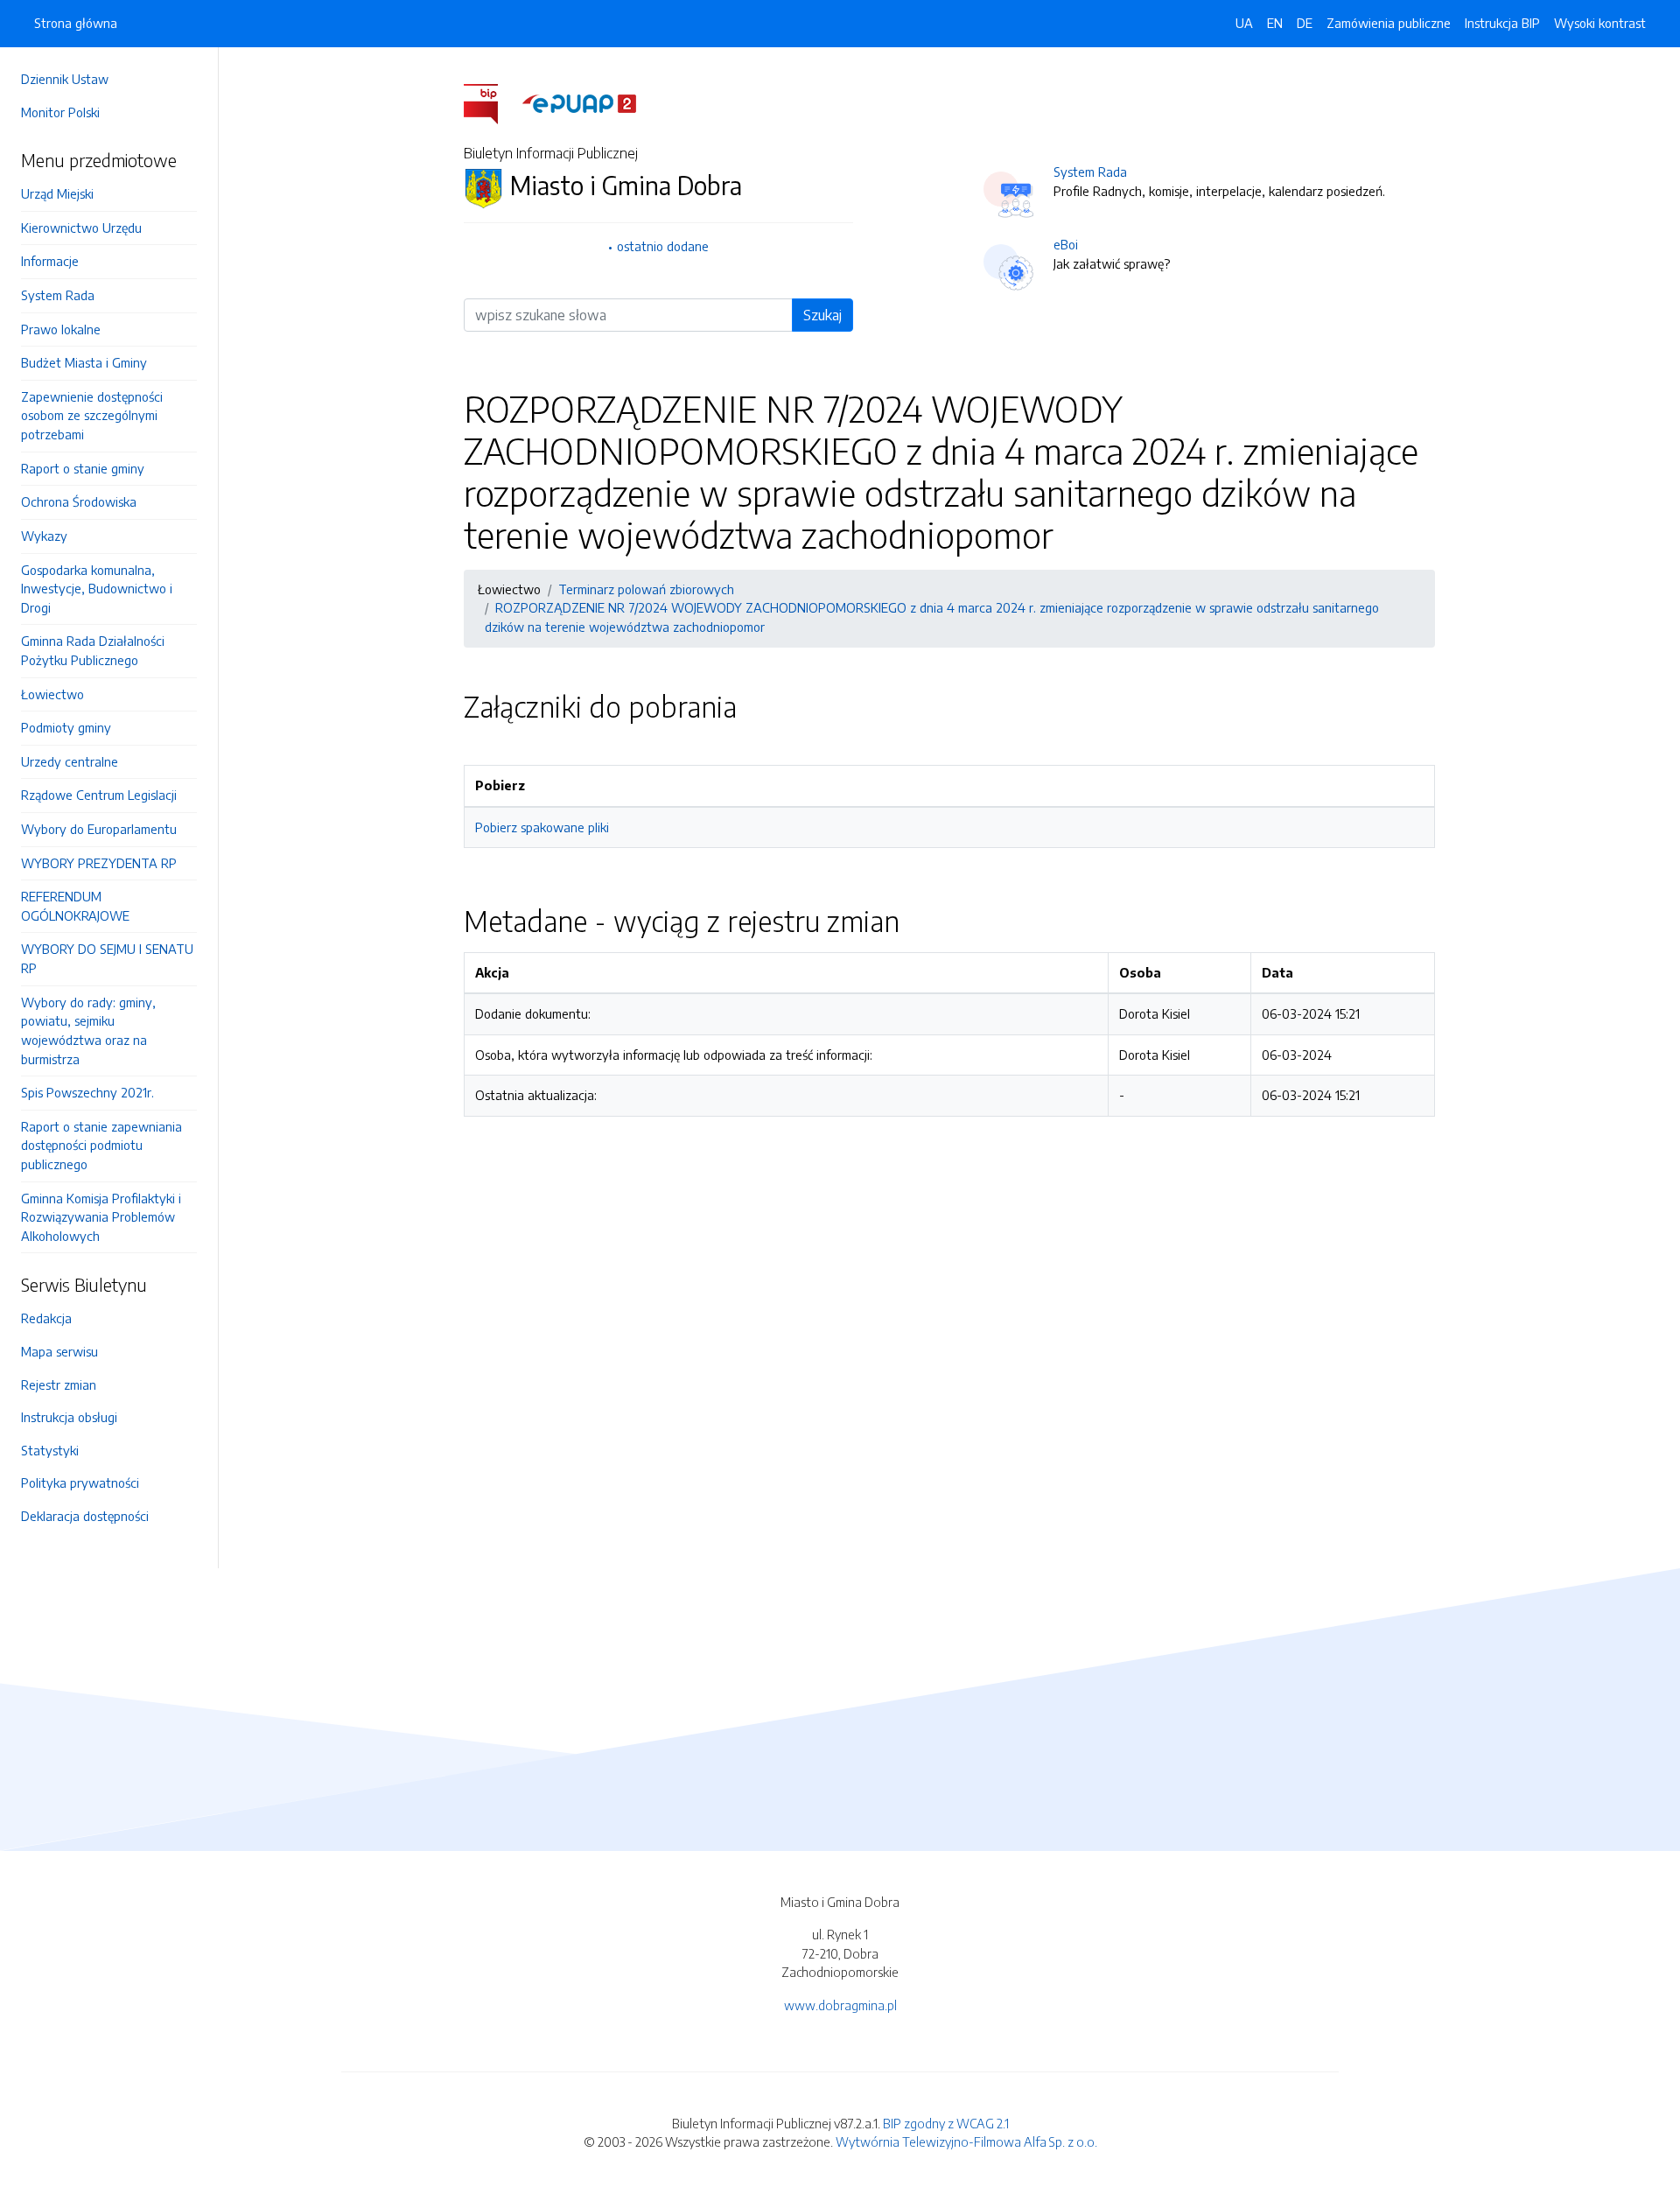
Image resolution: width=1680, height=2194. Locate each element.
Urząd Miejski (57, 193)
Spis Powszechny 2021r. (87, 1092)
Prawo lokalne (61, 329)
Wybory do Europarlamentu (99, 829)
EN (1275, 23)
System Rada (58, 295)
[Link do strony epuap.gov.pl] (579, 102)
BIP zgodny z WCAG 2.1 (946, 2123)
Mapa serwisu (59, 1351)
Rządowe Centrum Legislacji (99, 795)
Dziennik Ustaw (65, 79)
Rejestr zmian (59, 1384)
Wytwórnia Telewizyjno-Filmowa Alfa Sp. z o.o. (966, 2141)
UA (1244, 23)
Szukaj (822, 315)
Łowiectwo (52, 694)
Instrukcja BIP (1502, 23)
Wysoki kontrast (1600, 23)
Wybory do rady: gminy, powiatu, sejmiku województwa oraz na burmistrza (88, 1030)
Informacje (50, 261)
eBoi (1066, 244)
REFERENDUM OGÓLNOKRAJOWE (75, 906)
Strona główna (76, 23)
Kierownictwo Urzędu (81, 228)
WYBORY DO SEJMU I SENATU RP (107, 958)
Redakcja (46, 1318)
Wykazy (44, 536)
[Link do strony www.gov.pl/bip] (491, 102)
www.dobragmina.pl (840, 2005)
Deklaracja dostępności (85, 1516)
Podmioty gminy (66, 727)
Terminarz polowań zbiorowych (646, 589)
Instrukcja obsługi (69, 1417)
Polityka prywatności (80, 1483)
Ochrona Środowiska (79, 501)
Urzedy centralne (70, 761)
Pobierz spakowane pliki (542, 827)
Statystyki (50, 1450)
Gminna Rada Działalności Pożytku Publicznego (93, 650)
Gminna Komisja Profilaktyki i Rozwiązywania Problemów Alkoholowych (101, 1217)
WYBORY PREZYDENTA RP (99, 863)
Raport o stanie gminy (83, 468)
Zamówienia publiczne (1389, 23)
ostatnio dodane (663, 246)
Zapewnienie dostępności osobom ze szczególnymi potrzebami (92, 415)
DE (1305, 23)
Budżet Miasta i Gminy (84, 362)
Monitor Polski (60, 112)
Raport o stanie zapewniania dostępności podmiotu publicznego (101, 1145)
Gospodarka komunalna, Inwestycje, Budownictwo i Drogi (97, 589)
